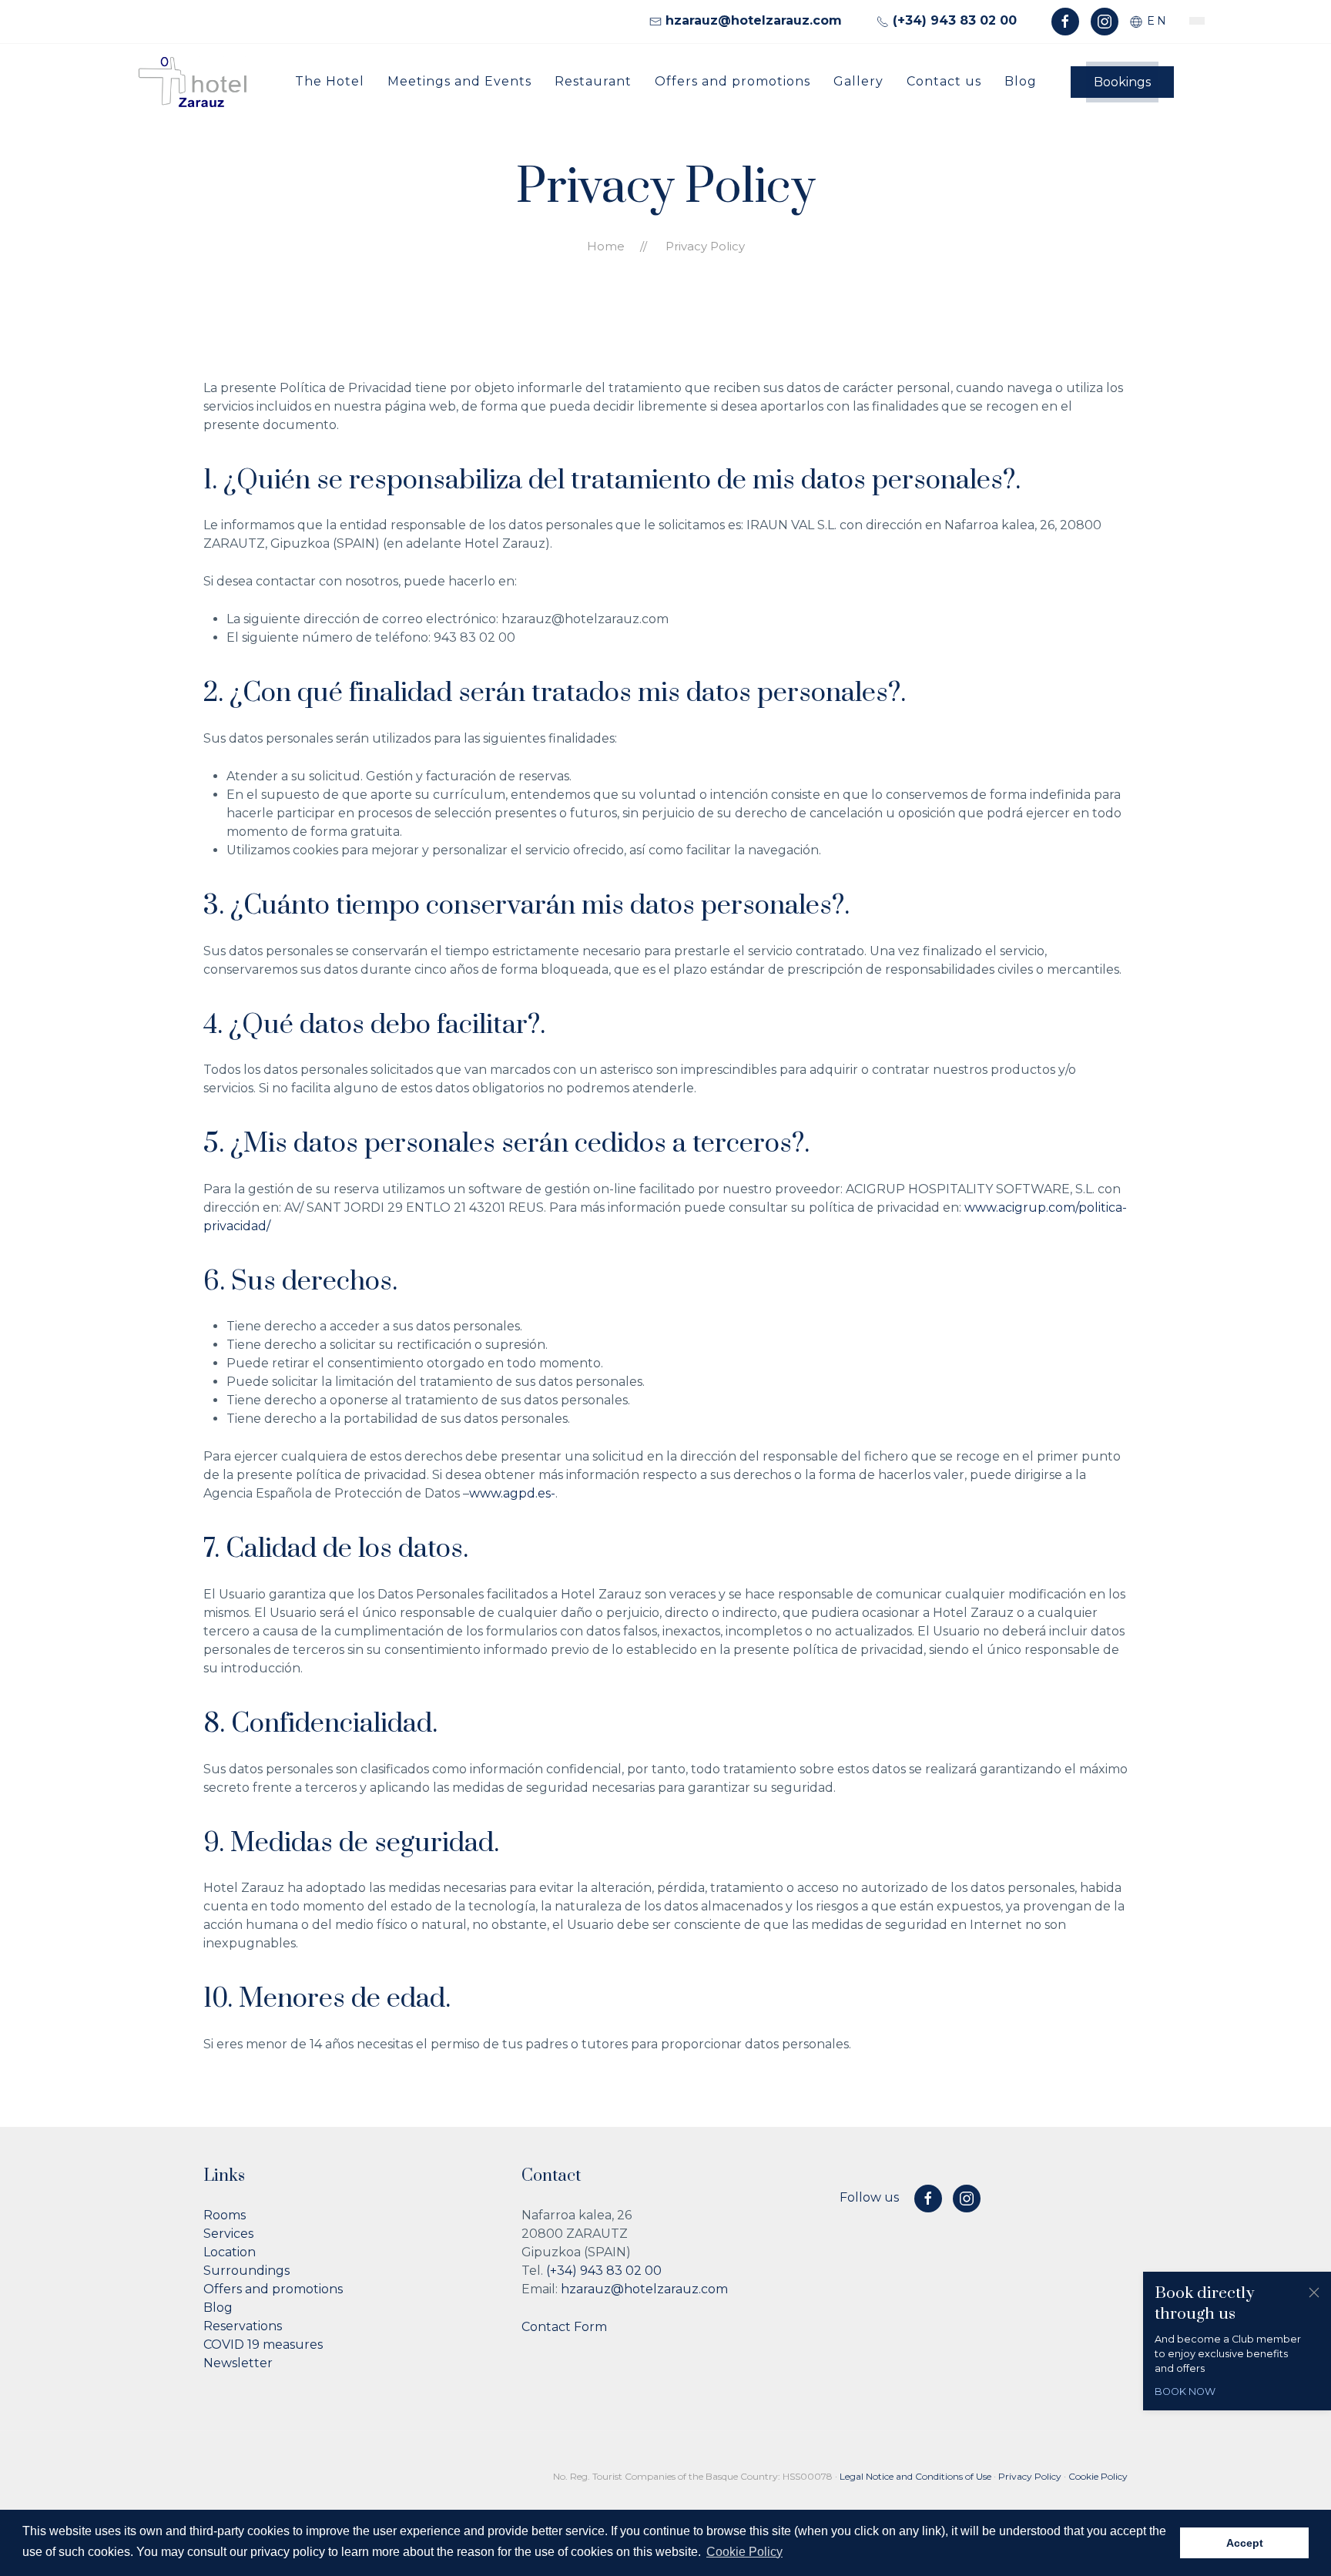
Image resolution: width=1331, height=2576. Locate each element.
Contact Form (564, 2327)
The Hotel (330, 80)
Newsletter (238, 2363)
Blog (1021, 80)
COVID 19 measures (263, 2345)
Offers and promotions (733, 80)
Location (230, 2252)
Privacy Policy (1030, 2476)
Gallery (858, 80)
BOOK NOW (1185, 2392)
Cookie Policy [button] (744, 2552)
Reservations (243, 2326)
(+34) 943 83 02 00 (604, 2271)
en (1155, 21)
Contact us (944, 80)
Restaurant (593, 80)
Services (228, 2234)
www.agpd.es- (512, 1493)
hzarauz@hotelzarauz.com (644, 2289)
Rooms (225, 2215)
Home (606, 246)
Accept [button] (1245, 2543)
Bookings (1122, 82)
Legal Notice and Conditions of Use (915, 2476)
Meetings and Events (459, 80)
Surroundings (246, 2271)
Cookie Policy (1098, 2476)
